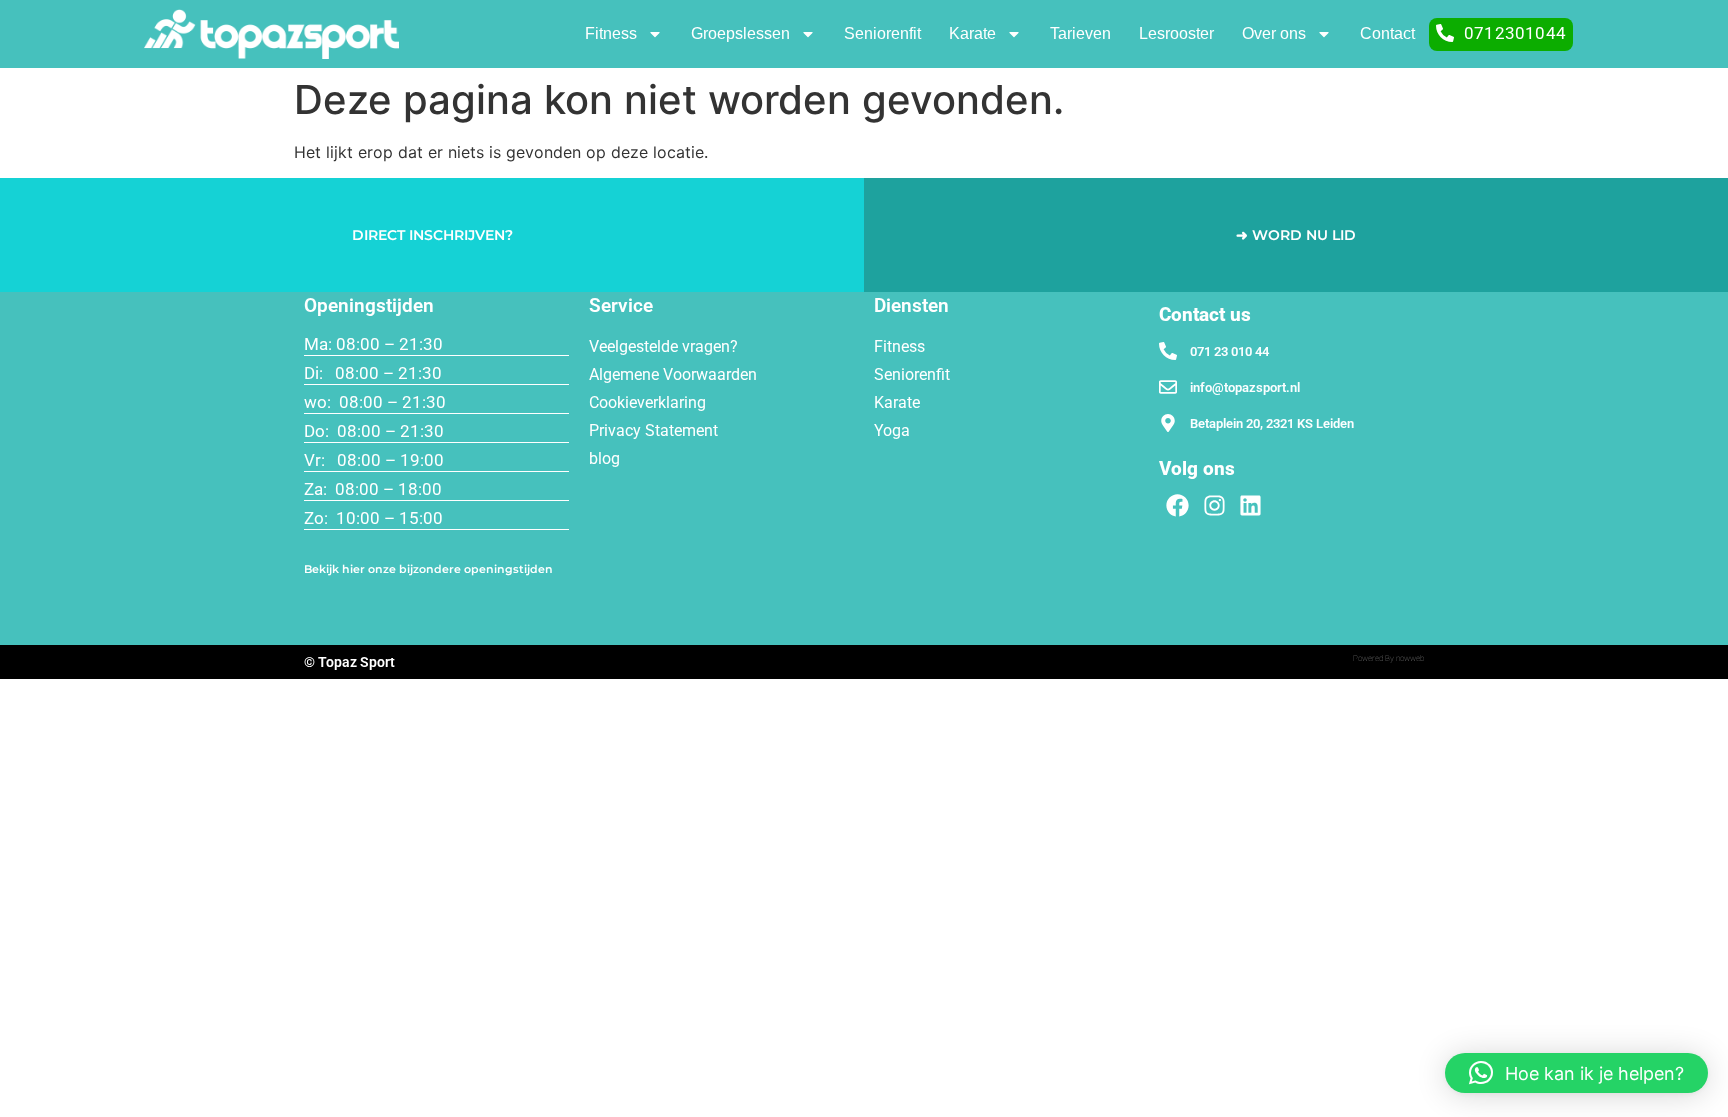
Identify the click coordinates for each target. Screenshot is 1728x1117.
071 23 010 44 (1229, 351)
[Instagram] (1214, 505)
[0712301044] (1445, 33)
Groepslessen (740, 33)
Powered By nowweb (1388, 658)
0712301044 (1515, 33)
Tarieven (1080, 33)
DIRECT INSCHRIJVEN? (432, 235)
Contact (1387, 33)
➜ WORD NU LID (1296, 235)
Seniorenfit (882, 33)
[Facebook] (1177, 505)
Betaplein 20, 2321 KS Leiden (1272, 423)
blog (604, 458)
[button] (1576, 1073)
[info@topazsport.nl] (1168, 387)
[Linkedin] (1251, 505)
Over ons (1274, 33)
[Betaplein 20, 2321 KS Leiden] (1168, 423)
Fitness (611, 33)
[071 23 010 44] (1168, 351)
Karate (972, 33)
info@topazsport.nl (1245, 387)
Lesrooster (1176, 33)
